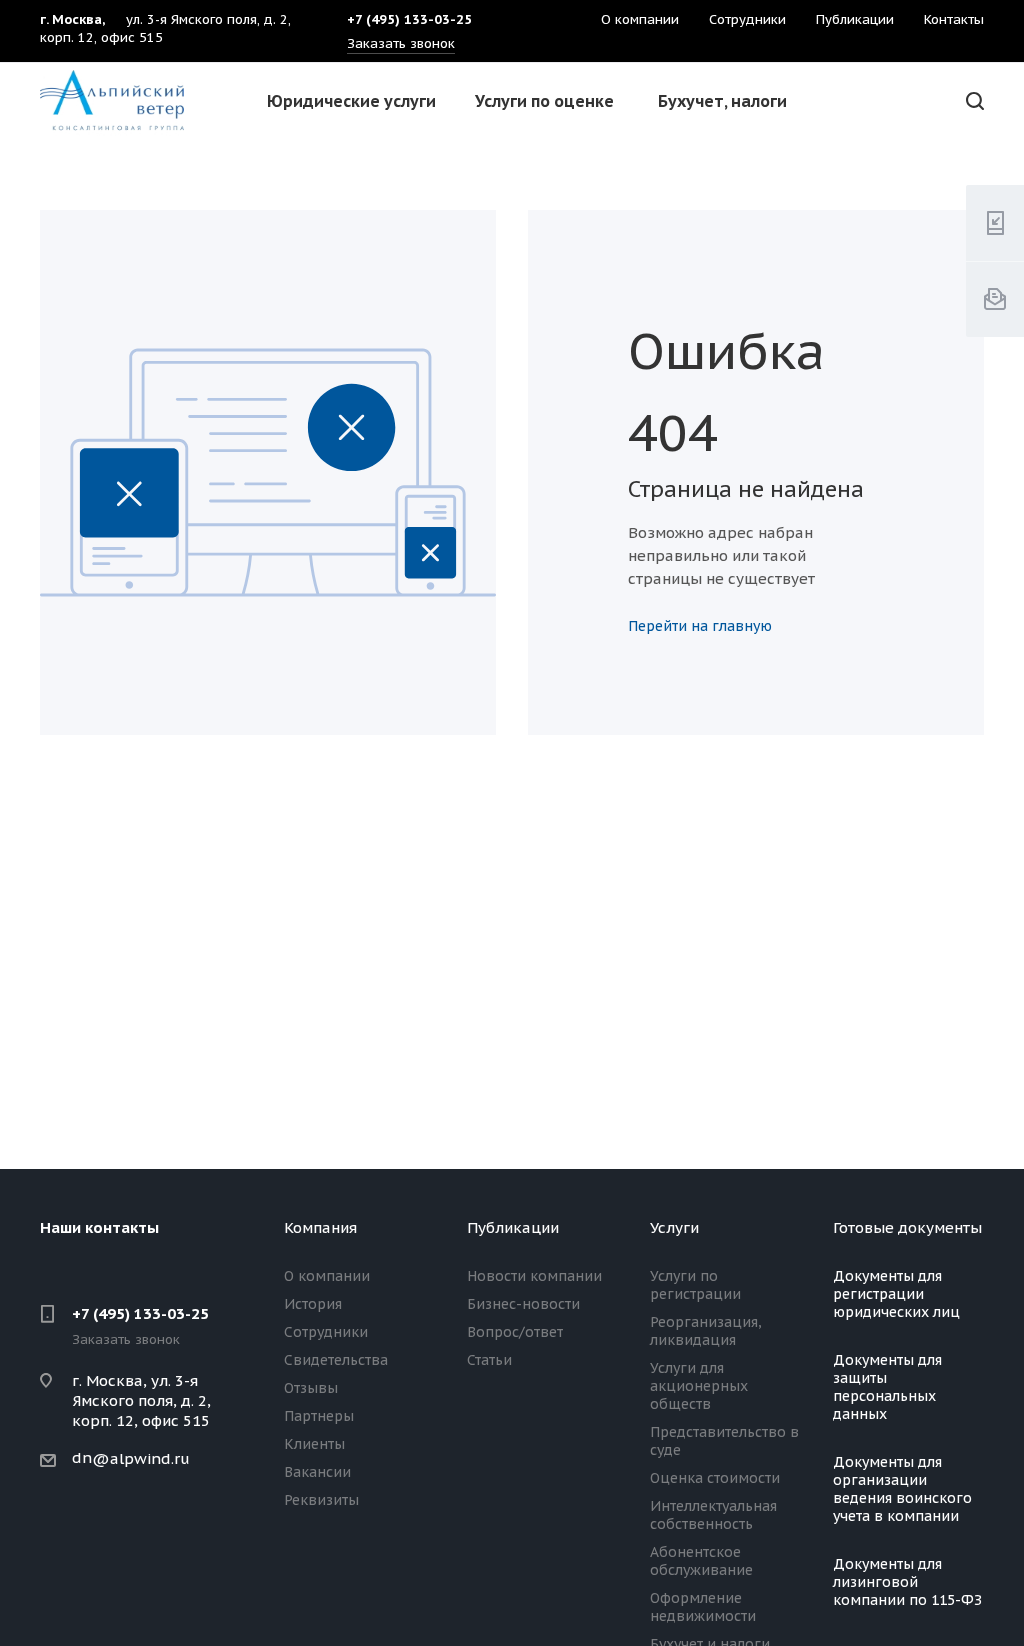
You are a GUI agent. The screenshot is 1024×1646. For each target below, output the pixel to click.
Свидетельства (336, 1360)
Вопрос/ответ (515, 1332)
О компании (327, 1276)
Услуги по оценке (544, 101)
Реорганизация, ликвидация (706, 1331)
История (313, 1304)
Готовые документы (907, 1227)
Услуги (674, 1227)
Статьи (489, 1360)
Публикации (513, 1227)
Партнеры (319, 1416)
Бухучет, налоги (722, 101)
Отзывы (311, 1388)
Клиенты (314, 1444)
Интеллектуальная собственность (713, 1515)
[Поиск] (972, 101)
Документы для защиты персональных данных (887, 1387)
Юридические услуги (351, 101)
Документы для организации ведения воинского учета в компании (902, 1489)
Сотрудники (326, 1332)
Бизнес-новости (523, 1304)
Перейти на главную (700, 626)
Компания (320, 1227)
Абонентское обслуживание (701, 1561)
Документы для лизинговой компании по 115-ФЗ (907, 1582)
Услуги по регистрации (695, 1285)
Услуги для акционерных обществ (699, 1386)
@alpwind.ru (141, 1458)
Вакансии (317, 1472)
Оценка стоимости (715, 1478)
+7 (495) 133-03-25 (140, 1313)
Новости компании (534, 1276)
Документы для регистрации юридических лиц (896, 1294)
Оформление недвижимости (703, 1607)
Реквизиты (321, 1500)
